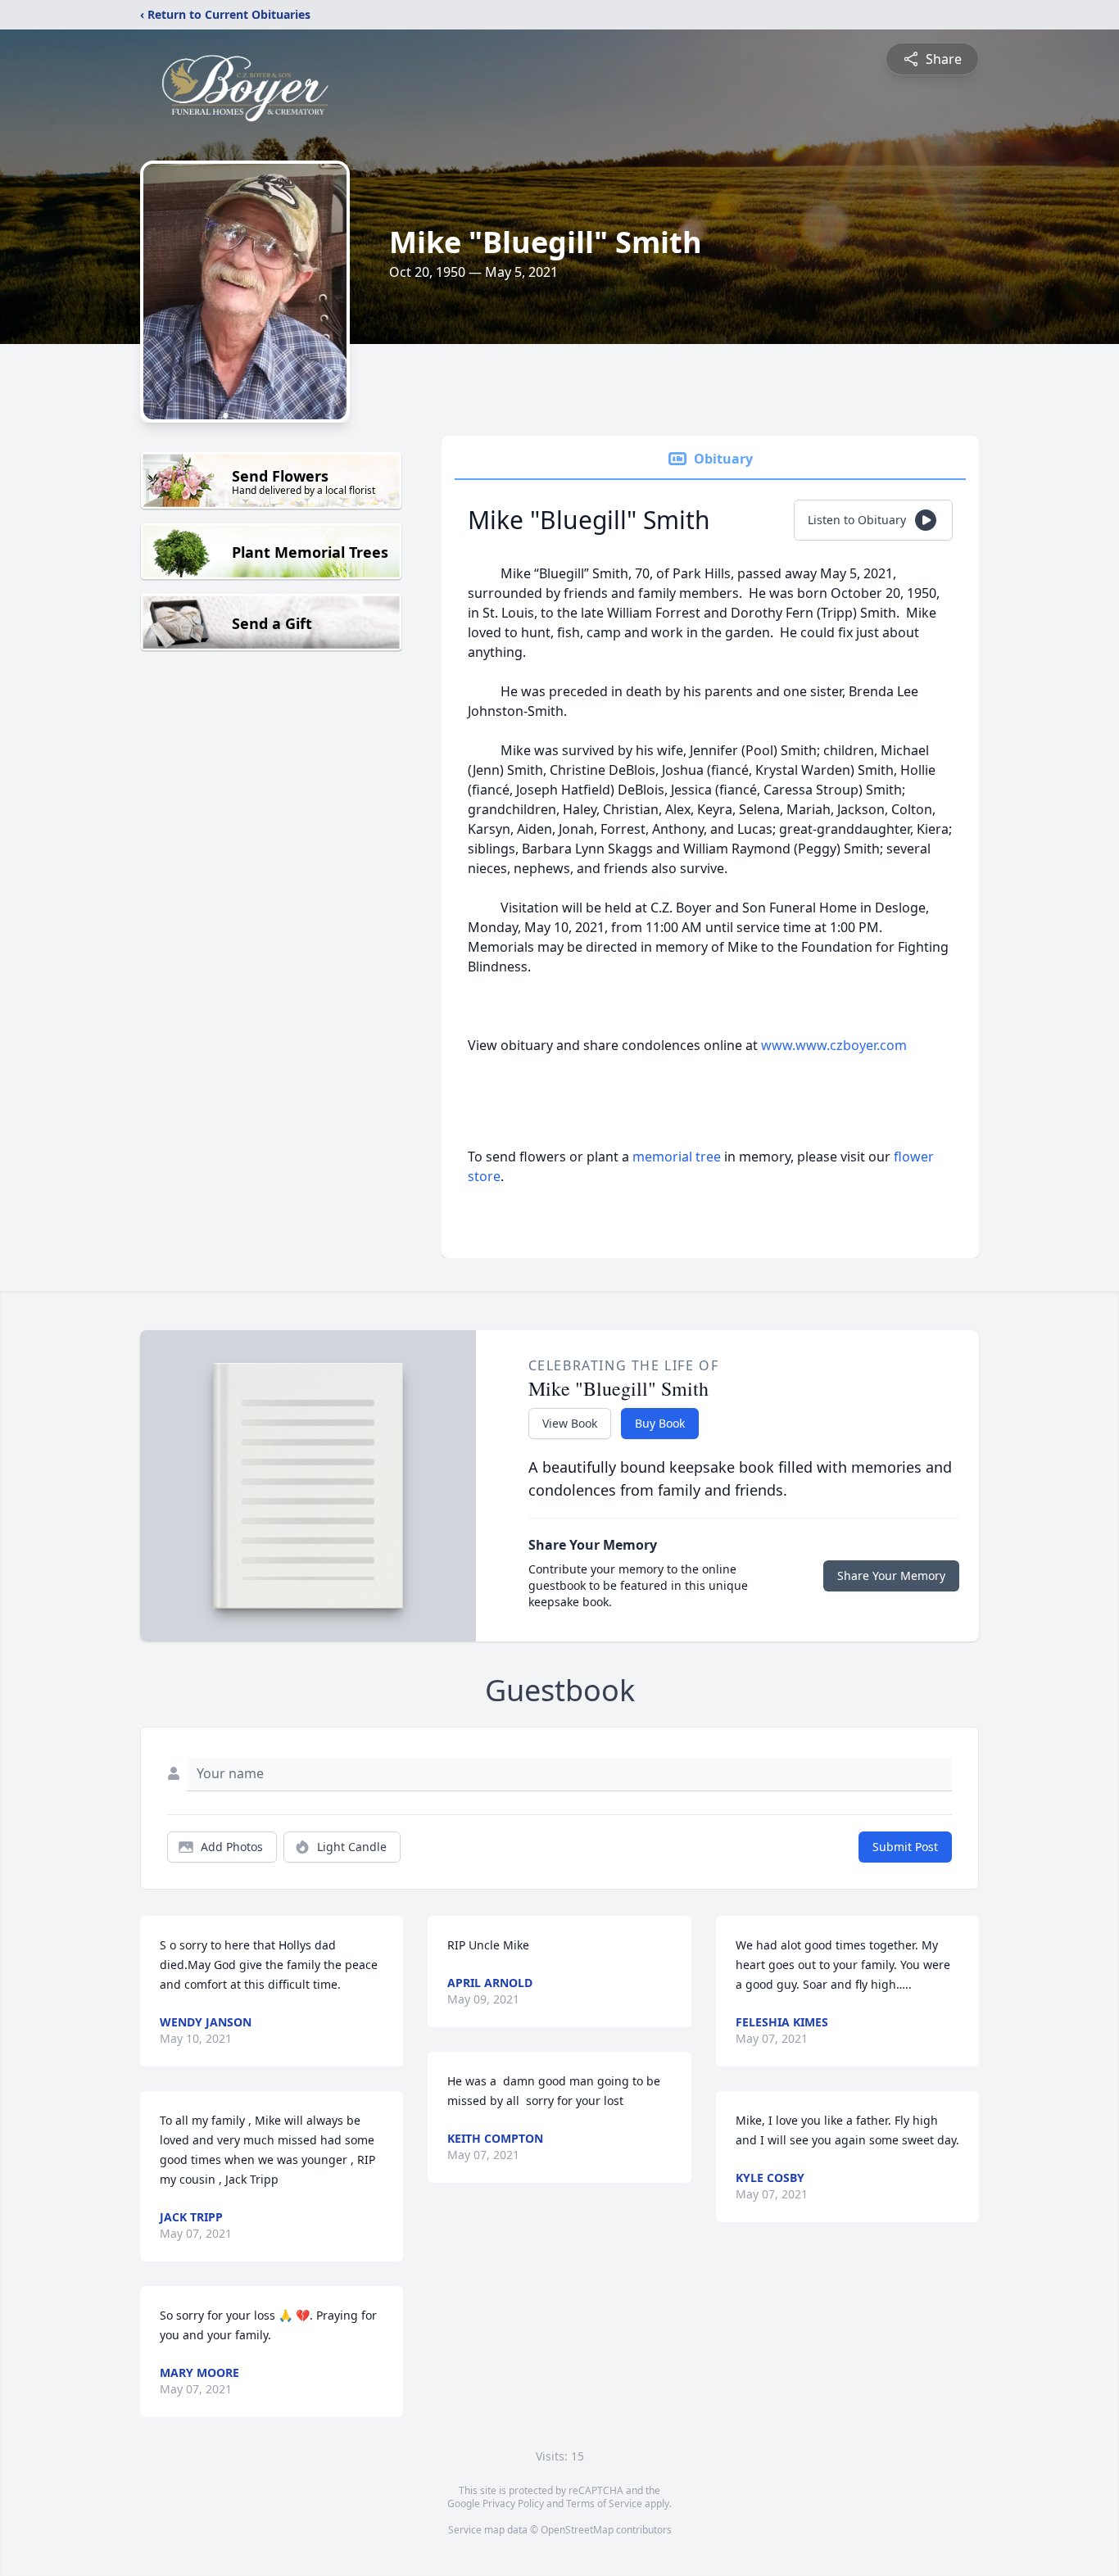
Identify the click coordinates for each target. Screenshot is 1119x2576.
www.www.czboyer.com (834, 1045)
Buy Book (660, 1423)
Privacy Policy (513, 2504)
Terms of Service (604, 2504)
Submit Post (905, 1847)
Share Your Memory (891, 1575)
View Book (570, 1423)
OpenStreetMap (577, 2530)
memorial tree (677, 1157)
